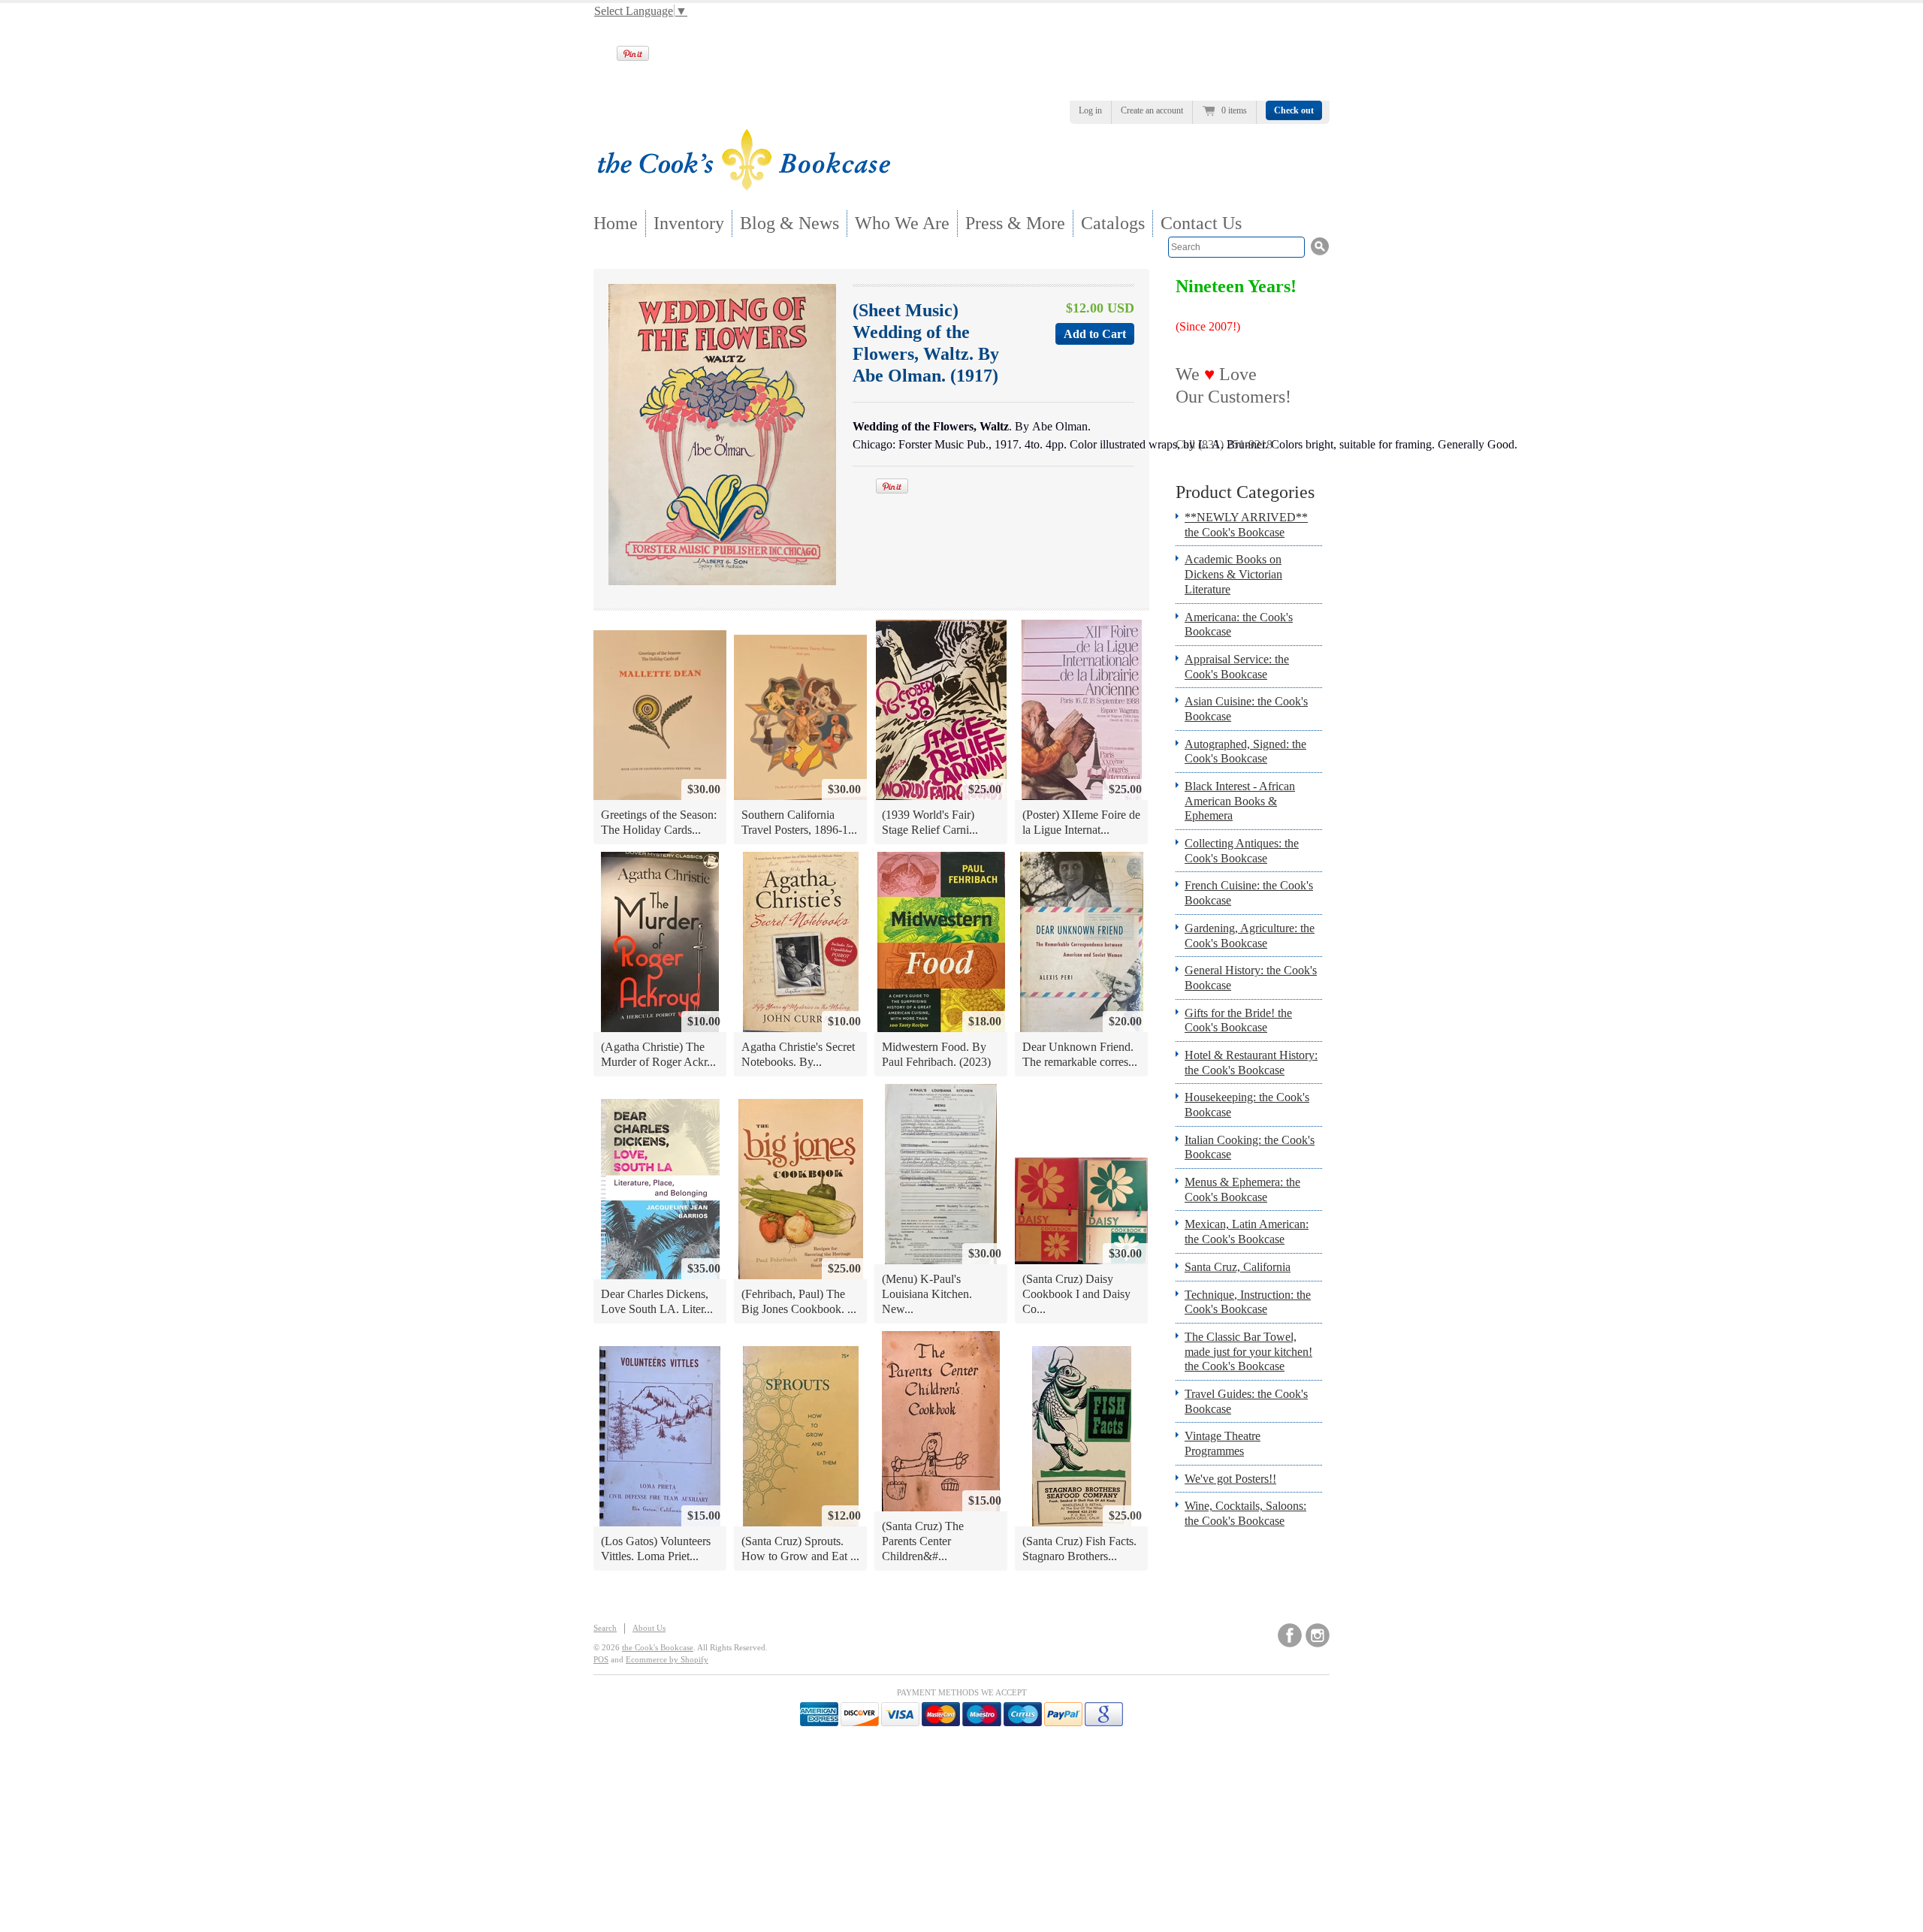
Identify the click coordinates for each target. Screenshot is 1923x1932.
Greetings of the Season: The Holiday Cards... (659, 822)
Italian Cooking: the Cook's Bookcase (1250, 1147)
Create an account (1152, 110)
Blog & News (789, 223)
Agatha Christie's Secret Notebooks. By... (798, 1054)
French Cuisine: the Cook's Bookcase (1249, 893)
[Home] (744, 186)
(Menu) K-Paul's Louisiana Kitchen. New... (927, 1294)
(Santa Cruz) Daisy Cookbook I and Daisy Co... (1076, 1294)
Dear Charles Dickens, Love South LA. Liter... (657, 1301)
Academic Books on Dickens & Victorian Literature (1233, 574)
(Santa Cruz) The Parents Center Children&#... (923, 1541)
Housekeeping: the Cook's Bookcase (1247, 1105)
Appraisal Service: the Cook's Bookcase (1237, 667)
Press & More (1015, 223)
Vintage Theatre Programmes (1223, 1443)
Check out (1294, 110)
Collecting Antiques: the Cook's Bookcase (1242, 851)
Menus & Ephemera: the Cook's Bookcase (1242, 1189)
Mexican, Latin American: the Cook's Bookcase (1247, 1232)
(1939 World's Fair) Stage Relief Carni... (930, 822)
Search (605, 1628)
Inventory (689, 223)
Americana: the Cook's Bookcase (1239, 625)
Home (616, 223)
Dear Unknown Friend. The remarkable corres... (1080, 1054)
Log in (1090, 110)
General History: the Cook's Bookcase (1251, 978)
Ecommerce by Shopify (667, 1659)
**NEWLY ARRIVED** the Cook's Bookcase (1246, 525)
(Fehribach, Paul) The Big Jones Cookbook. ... (799, 1301)
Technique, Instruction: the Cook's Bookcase (1248, 1302)
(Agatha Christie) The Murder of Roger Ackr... (658, 1054)
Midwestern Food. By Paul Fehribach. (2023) (936, 1054)
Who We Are (902, 223)
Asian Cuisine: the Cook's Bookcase (1246, 709)
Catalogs (1113, 223)
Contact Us (1201, 223)
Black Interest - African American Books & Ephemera (1240, 801)
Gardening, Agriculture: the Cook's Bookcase (1250, 936)
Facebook (1290, 1635)
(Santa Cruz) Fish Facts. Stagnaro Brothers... (1079, 1549)
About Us (649, 1628)
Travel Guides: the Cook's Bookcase (1246, 1401)
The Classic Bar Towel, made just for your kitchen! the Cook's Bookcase (1248, 1351)
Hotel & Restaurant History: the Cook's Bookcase (1251, 1063)
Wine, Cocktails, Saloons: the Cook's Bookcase (1245, 1513)
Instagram (1318, 1635)
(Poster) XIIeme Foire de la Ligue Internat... (1081, 822)
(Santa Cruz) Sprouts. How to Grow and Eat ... (800, 1549)
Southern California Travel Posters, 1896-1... (799, 822)
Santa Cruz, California (1238, 1267)
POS (601, 1659)
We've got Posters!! (1230, 1479)
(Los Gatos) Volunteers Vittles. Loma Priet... (656, 1549)
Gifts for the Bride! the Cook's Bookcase (1238, 1020)
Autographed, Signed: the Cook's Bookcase (1245, 752)
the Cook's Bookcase (658, 1647)
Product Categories (1245, 492)
